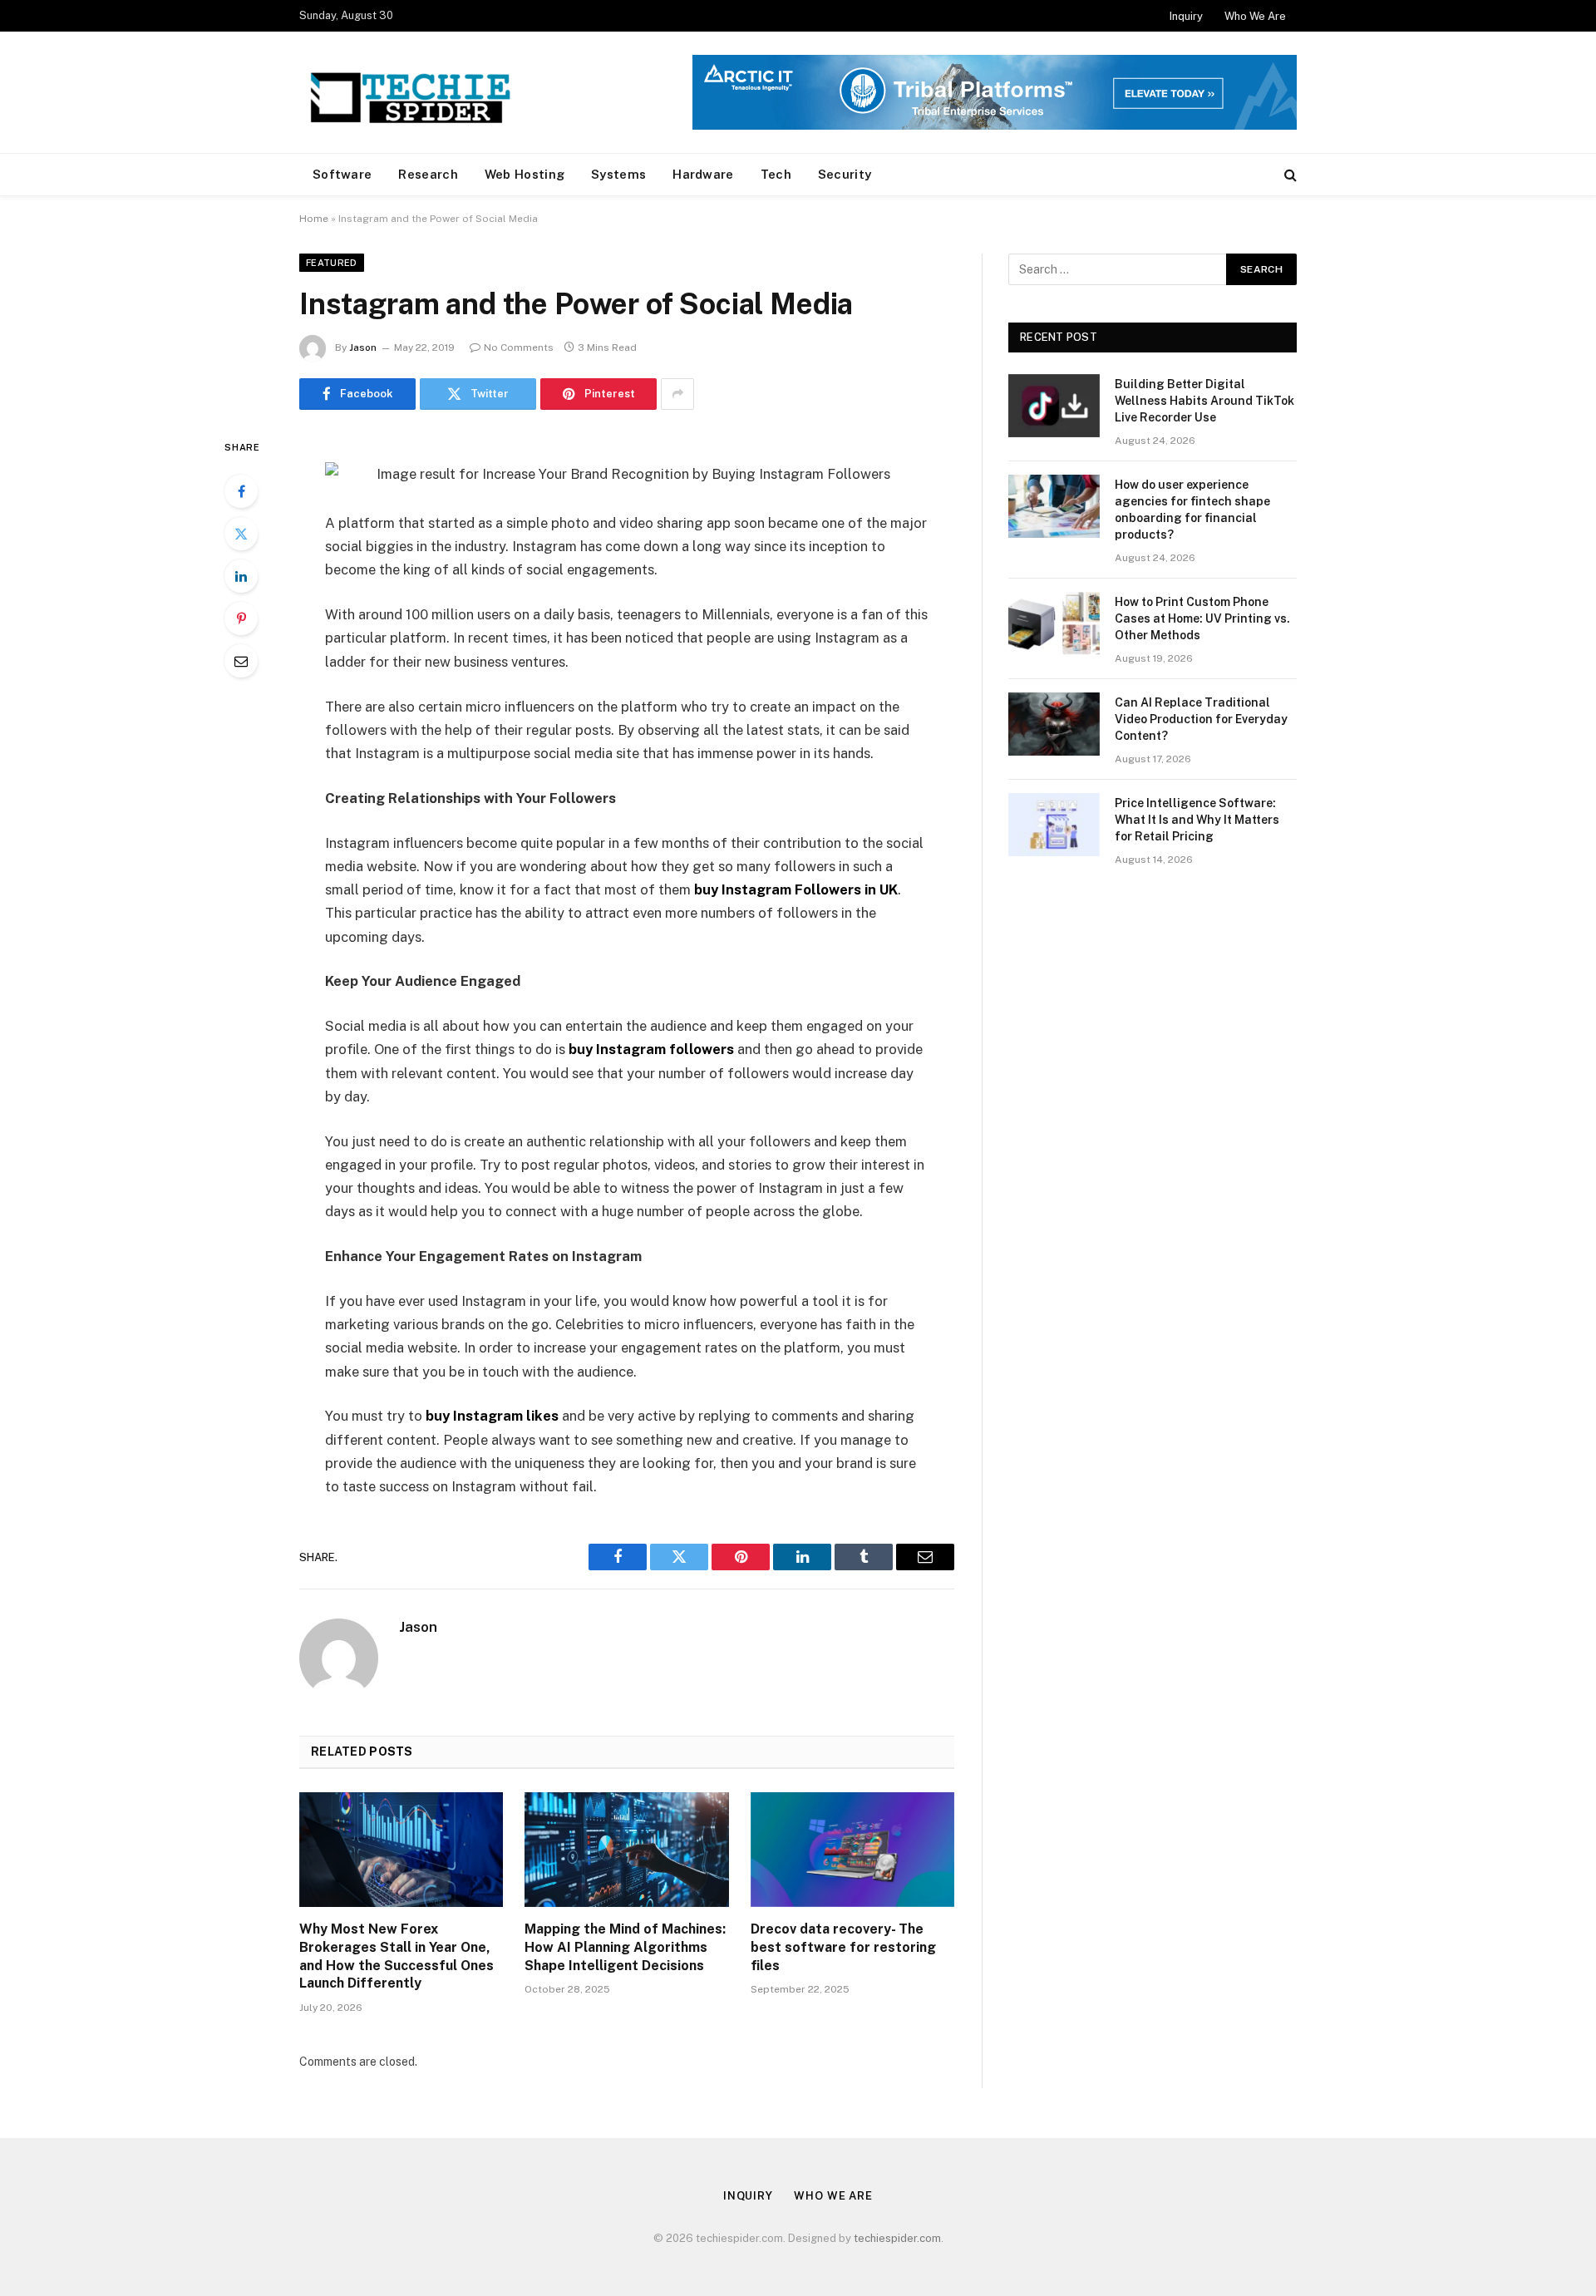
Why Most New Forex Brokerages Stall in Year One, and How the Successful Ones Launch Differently (397, 1956)
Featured (332, 263)
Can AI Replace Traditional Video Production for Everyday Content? (1201, 719)
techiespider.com (897, 2238)
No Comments (519, 347)
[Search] (1289, 175)
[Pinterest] (241, 618)
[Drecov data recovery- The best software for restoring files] (852, 1850)
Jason (363, 347)
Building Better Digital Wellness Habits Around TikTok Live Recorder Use (1204, 401)
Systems (618, 174)
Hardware (703, 174)
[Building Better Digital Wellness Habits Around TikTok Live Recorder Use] (1054, 406)
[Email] (241, 661)
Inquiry (1186, 16)
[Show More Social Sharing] (677, 394)
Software (342, 174)
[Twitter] (241, 534)
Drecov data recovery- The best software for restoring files (843, 1947)
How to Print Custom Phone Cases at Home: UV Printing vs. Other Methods (1202, 618)
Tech (776, 174)
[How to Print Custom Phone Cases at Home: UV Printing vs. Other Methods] (1054, 623)
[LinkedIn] (241, 576)
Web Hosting (525, 174)
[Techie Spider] (416, 92)
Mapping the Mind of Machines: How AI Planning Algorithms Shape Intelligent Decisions (625, 1947)
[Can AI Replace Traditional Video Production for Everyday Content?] (1054, 724)
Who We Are (1255, 16)
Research (428, 174)
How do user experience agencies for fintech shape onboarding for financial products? (1192, 510)
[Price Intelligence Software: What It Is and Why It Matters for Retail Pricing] (1054, 825)
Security (845, 174)
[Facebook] (241, 491)
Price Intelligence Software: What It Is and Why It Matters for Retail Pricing (1197, 820)
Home (314, 219)
